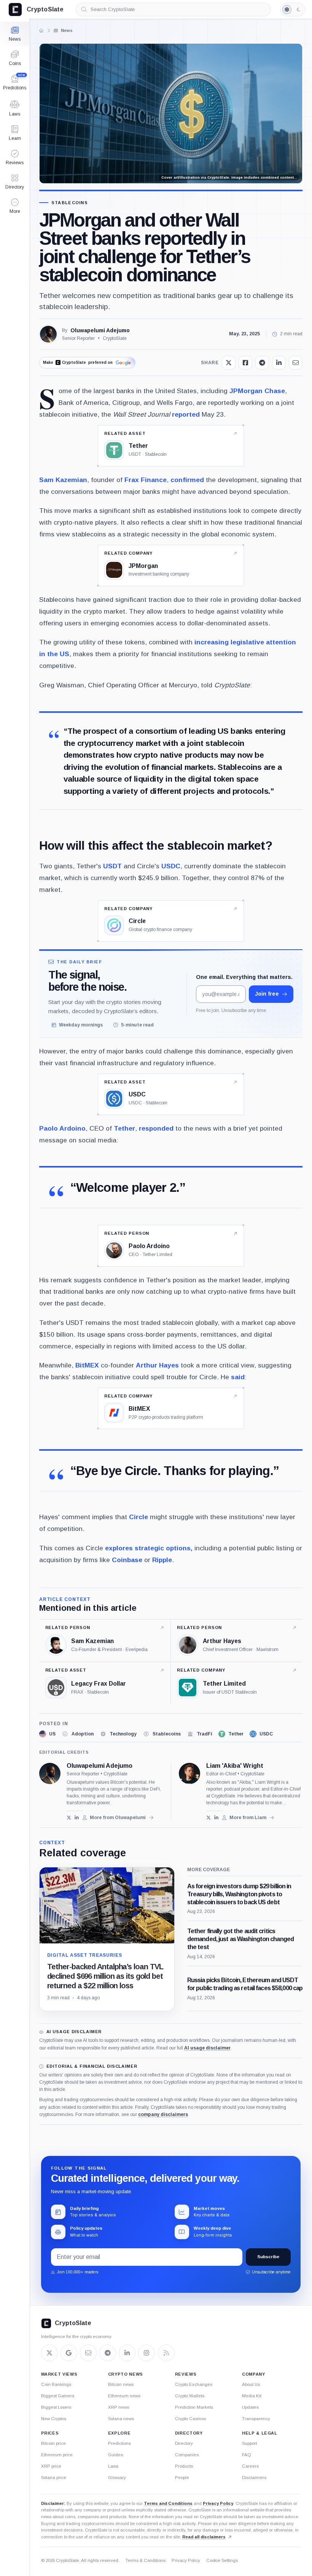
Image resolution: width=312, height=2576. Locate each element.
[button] (15, 206)
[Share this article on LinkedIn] (279, 363)
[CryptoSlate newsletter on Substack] (88, 2353)
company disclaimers (163, 2114)
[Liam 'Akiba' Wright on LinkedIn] (216, 1818)
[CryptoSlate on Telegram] (108, 2353)
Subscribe (268, 2257)
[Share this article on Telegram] (262, 363)
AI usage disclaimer (207, 2048)
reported (186, 414)
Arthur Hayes (157, 1365)
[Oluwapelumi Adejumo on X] (69, 1818)
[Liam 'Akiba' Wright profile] (189, 1773)
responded (156, 1128)
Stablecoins (70, 203)
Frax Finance (146, 480)
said (238, 1377)
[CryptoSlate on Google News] (69, 2353)
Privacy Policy (218, 2503)
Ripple (162, 1560)
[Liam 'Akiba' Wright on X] (209, 1818)
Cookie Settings (222, 2560)
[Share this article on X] (229, 363)
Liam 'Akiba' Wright (235, 1766)
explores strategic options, (149, 1548)
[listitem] (47, 1734)
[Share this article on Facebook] (245, 363)
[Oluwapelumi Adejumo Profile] (48, 334)
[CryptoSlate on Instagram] (146, 2353)
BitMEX (87, 1365)
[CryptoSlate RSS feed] (166, 2353)
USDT (112, 866)
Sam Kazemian (63, 480)
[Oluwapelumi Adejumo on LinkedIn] (77, 1818)
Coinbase (127, 1560)
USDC (171, 866)
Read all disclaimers (204, 2537)
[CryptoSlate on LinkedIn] (127, 2353)
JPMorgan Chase (257, 391)
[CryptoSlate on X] (49, 2353)
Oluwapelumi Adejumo (100, 330)
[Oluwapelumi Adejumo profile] (50, 1773)
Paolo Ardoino (62, 1128)
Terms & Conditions (146, 2560)
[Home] (41, 30)
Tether (124, 1128)
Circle (138, 1517)
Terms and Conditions (168, 2503)
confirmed (187, 480)
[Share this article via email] (296, 363)
